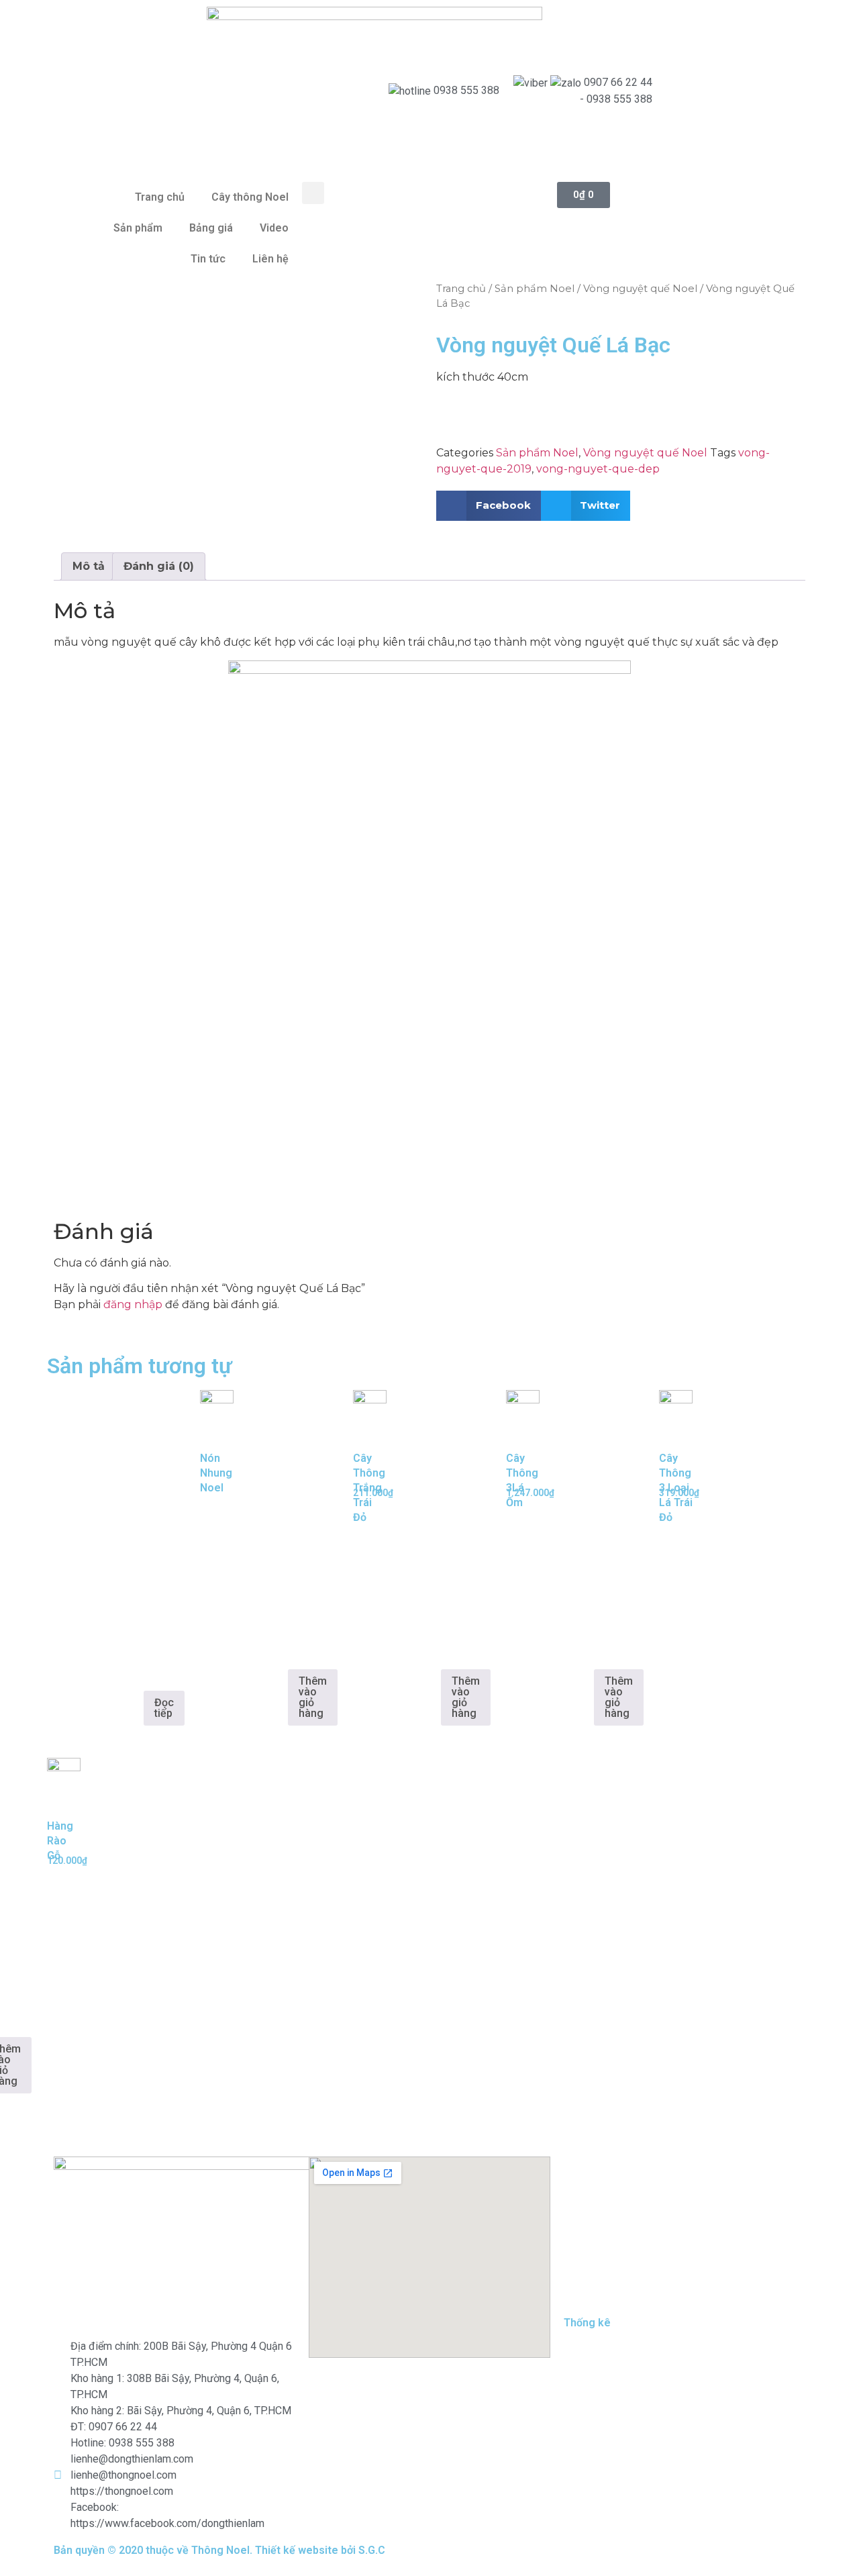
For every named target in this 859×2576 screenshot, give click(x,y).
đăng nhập (133, 1304)
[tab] (89, 566)
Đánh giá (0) (159, 566)
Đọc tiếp (164, 1708)
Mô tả (89, 566)
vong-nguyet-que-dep (598, 469)
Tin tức (208, 259)
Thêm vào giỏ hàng (313, 1697)
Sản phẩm (138, 228)
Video (274, 228)
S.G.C (372, 2550)
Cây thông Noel (250, 197)
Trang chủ (160, 197)
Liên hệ (270, 259)
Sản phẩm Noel (535, 289)
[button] (313, 193)
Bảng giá (211, 228)
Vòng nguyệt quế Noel (640, 289)
